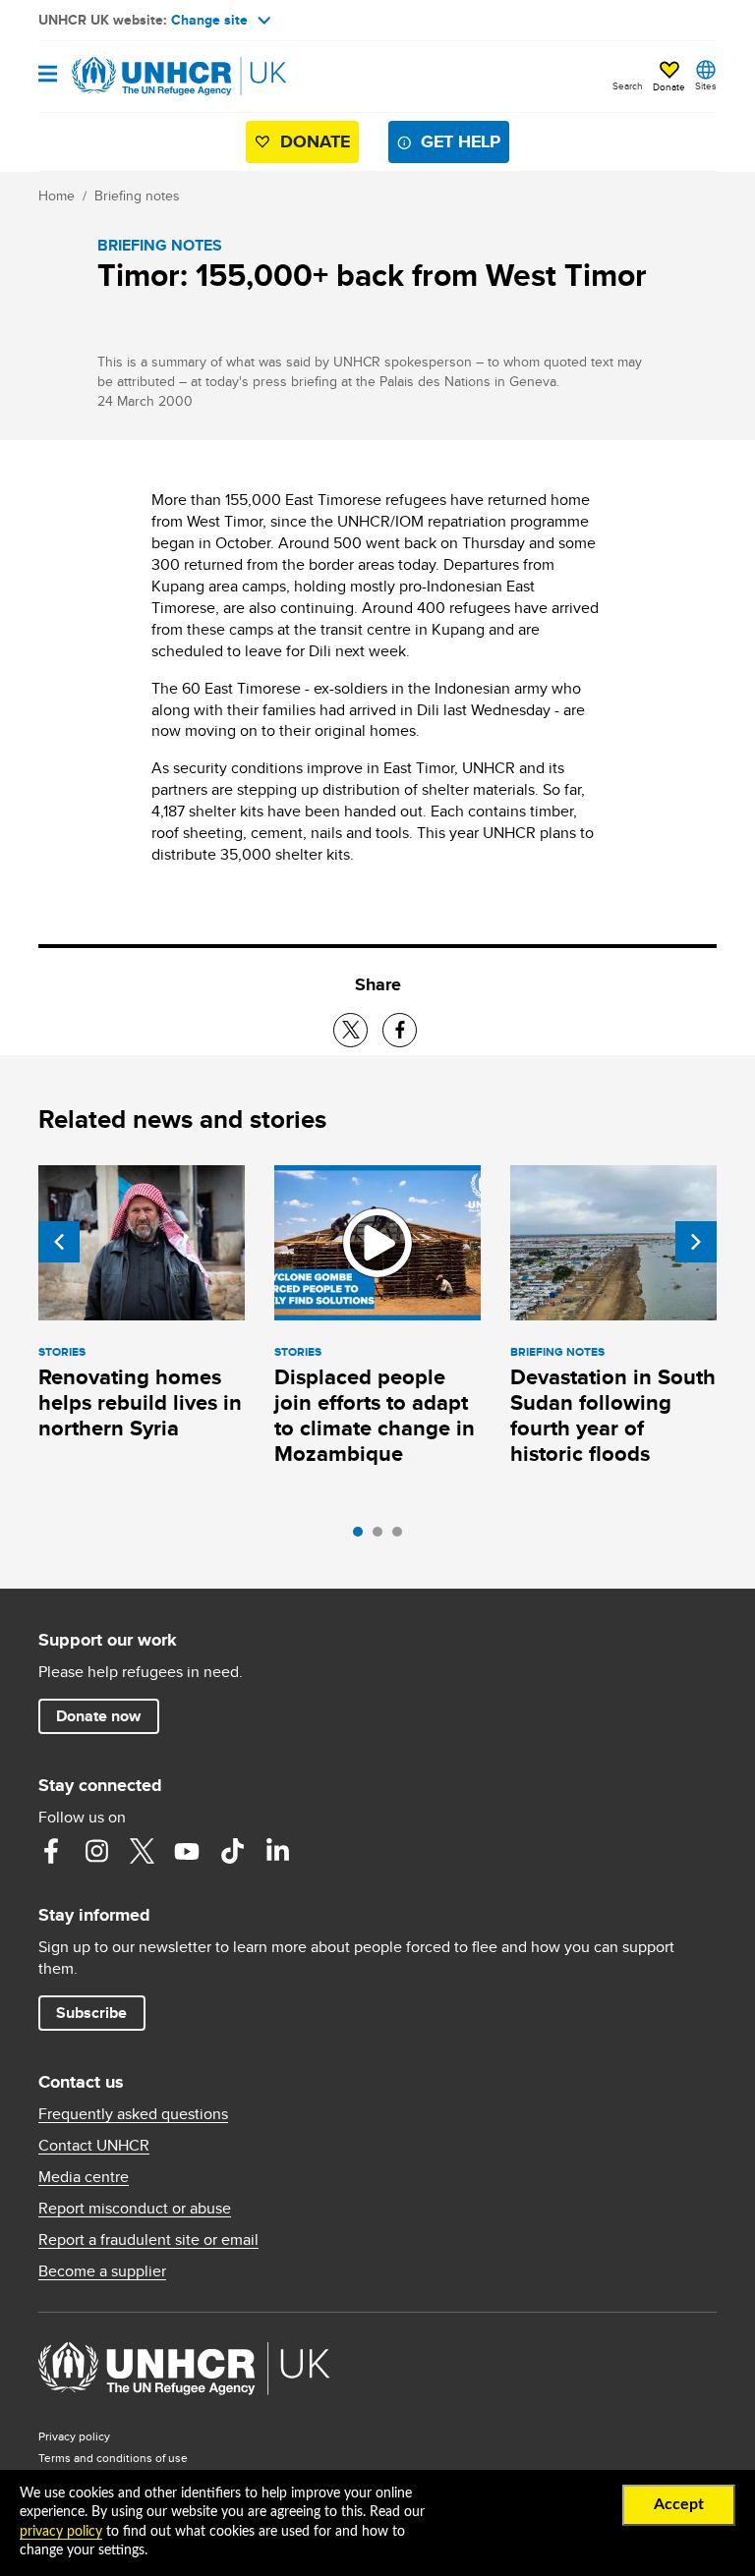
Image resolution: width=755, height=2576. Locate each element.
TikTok (232, 1851)
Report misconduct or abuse (135, 2209)
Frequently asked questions (133, 2114)
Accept (679, 2504)
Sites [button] (706, 85)
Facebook (51, 1851)
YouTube (187, 1851)
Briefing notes (137, 196)
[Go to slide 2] (382, 1537)
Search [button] (628, 85)
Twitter (142, 1851)
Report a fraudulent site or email (148, 2240)
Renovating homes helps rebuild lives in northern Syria (140, 1402)
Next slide (696, 1242)
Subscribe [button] (91, 2013)
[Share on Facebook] (400, 1030)
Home (57, 196)
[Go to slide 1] (363, 1537)
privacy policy (61, 2532)
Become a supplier (102, 2271)
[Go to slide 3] (402, 1537)
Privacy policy (74, 2436)
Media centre (84, 2177)
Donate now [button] (98, 1716)
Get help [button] (461, 141)
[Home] (139, 77)
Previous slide (59, 1242)
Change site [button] (209, 20)
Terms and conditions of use (113, 2458)
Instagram (96, 1851)
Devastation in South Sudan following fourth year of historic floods (613, 1415)
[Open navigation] (48, 75)
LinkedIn (277, 1851)
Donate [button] (669, 86)
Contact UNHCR (94, 2146)
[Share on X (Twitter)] (350, 1030)
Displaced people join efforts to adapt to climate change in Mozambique (375, 1415)
